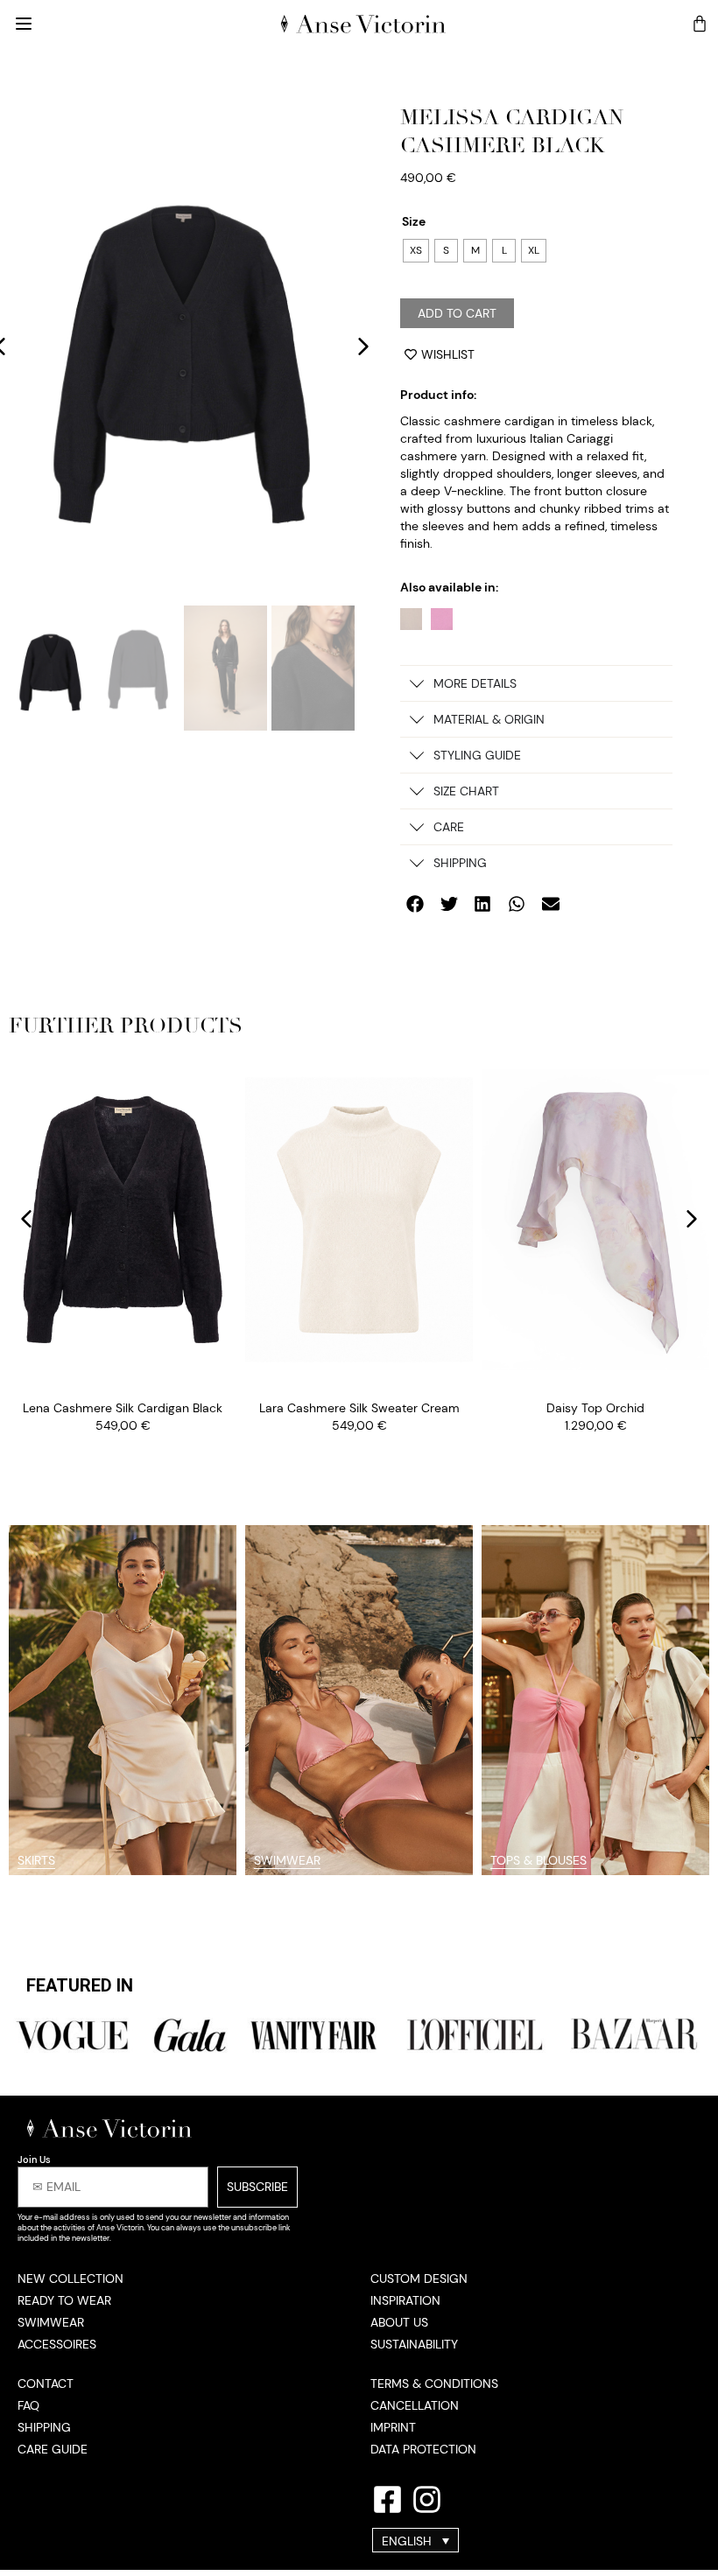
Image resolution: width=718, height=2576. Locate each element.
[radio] (416, 251)
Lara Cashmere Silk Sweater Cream (359, 1408)
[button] (363, 346)
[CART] (700, 24)
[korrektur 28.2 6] (182, 346)
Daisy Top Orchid (595, 1408)
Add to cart (457, 313)
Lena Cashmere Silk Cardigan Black (123, 1408)
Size (414, 221)
